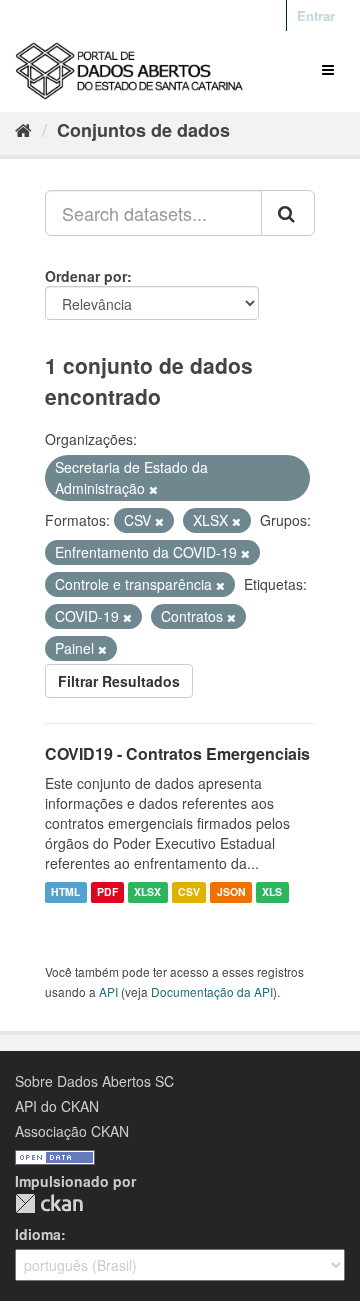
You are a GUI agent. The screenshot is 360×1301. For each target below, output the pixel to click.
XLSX (147, 892)
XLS (272, 892)
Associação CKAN (72, 1131)
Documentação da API (212, 991)
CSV (189, 892)
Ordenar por (86, 276)
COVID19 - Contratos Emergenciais (177, 753)
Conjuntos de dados (143, 130)
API (108, 991)
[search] (288, 213)
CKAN (49, 1203)
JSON (231, 892)
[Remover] (153, 489)
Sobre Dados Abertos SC (94, 1081)
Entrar (316, 15)
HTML (65, 892)
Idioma (38, 1234)
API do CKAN (57, 1106)
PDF (107, 892)
